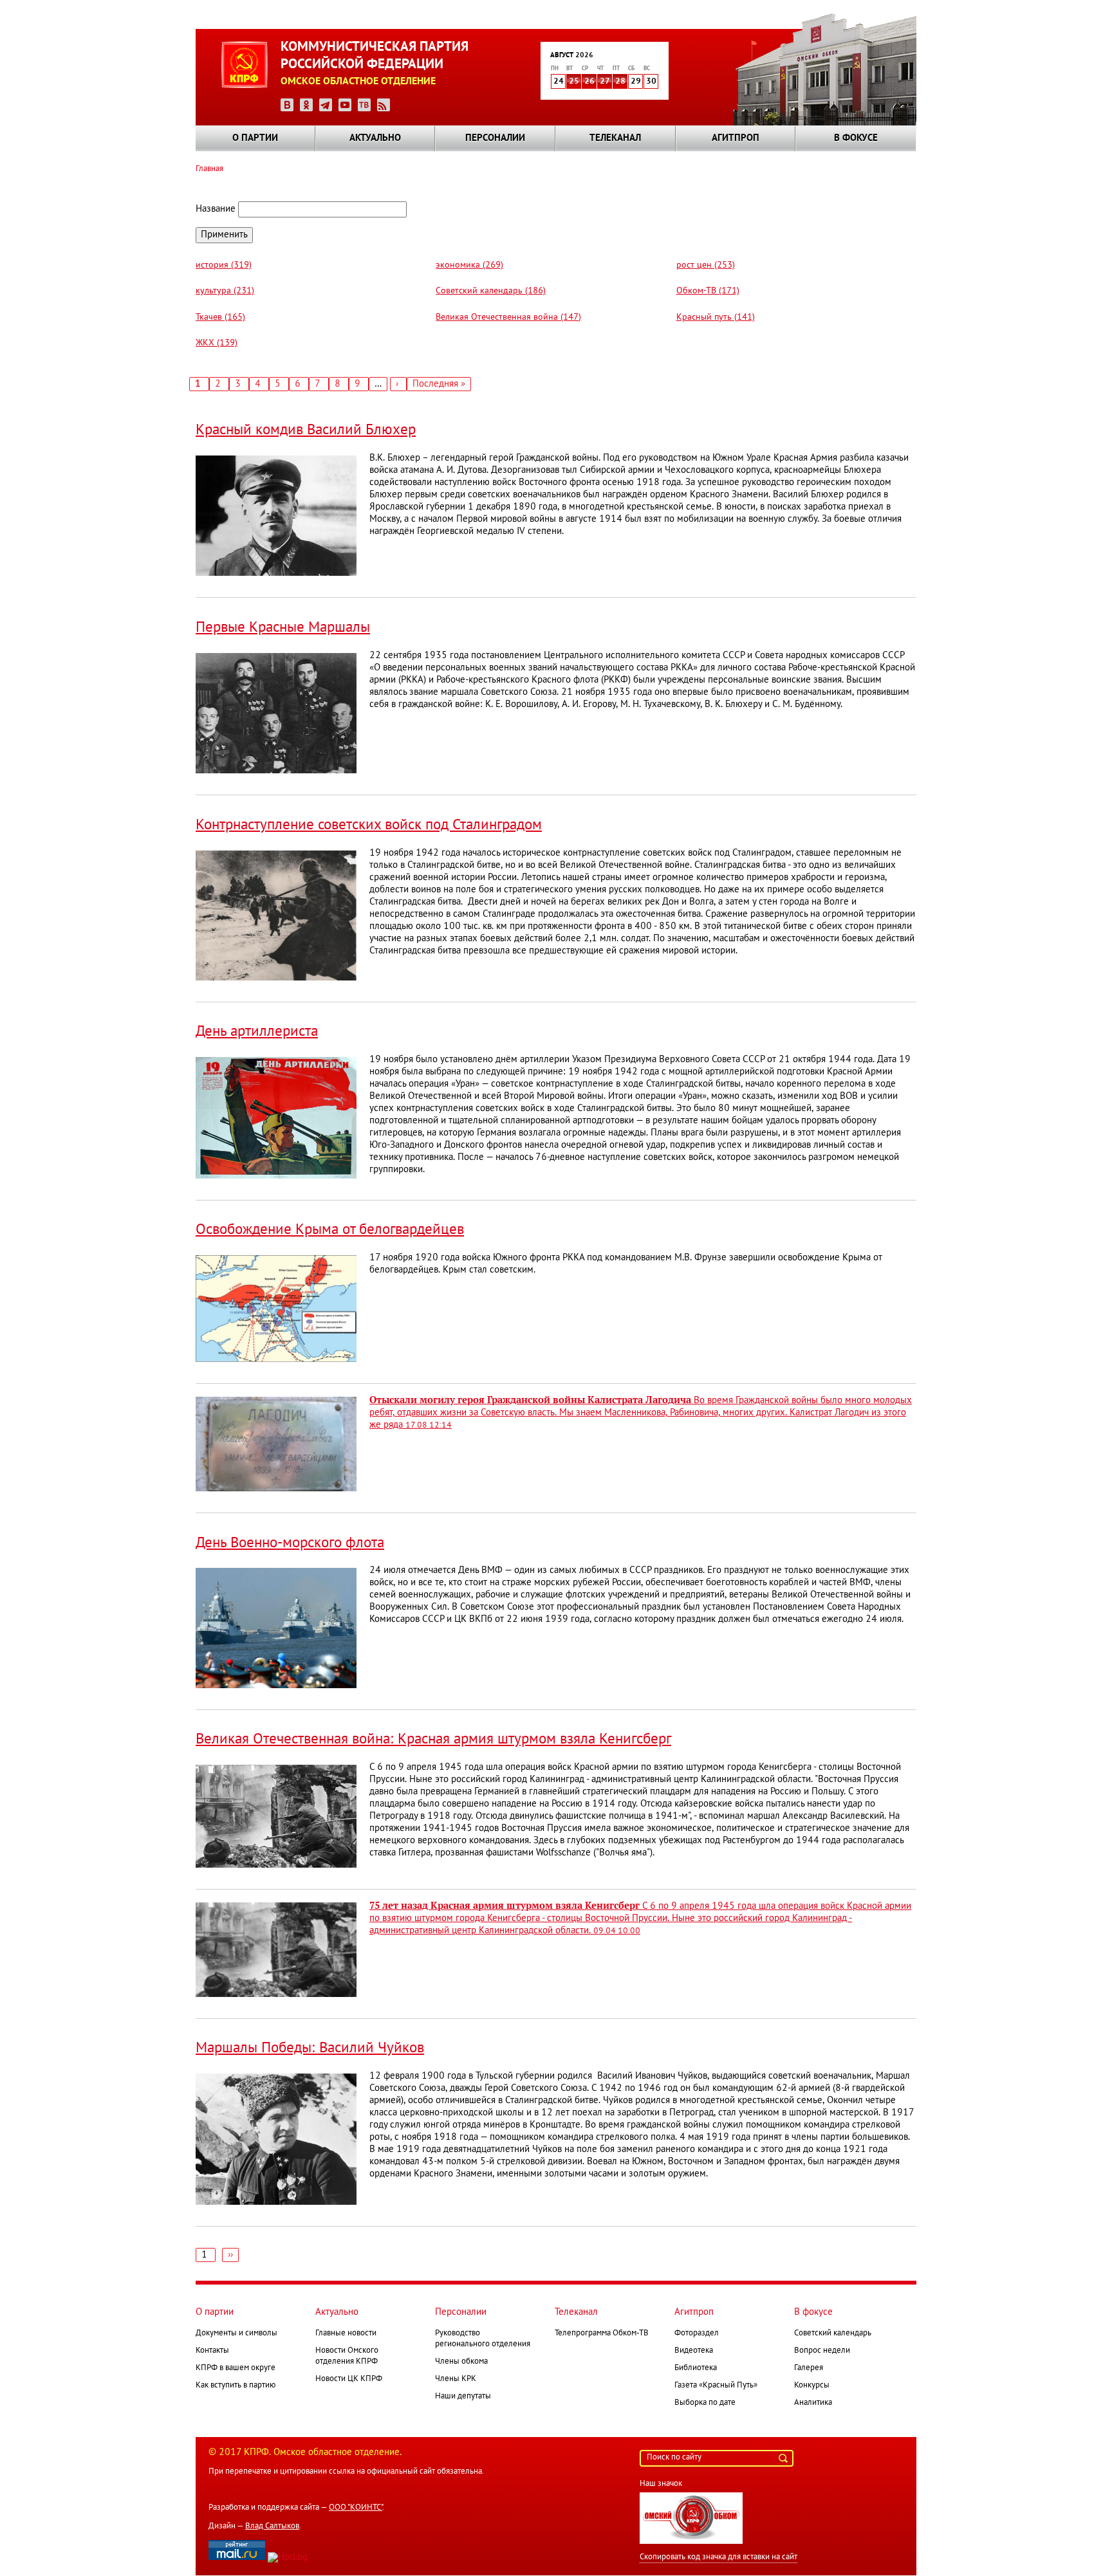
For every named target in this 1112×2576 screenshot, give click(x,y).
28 (620, 82)
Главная (209, 169)
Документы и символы (236, 2333)
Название (216, 209)
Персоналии (495, 138)
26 (589, 82)
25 (574, 82)
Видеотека (694, 2351)
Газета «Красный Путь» (716, 2386)
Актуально (375, 138)
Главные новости (346, 2333)
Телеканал (615, 138)
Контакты (212, 2351)
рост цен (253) (706, 265)
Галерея (809, 2368)
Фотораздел (697, 2333)
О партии (255, 138)
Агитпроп (736, 138)
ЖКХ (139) (217, 343)
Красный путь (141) (716, 317)
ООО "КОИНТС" (356, 2508)
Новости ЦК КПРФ (349, 2379)
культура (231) (225, 291)
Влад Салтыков (272, 2526)
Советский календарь (833, 2333)
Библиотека (696, 2368)
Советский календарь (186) (491, 291)
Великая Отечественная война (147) (508, 317)
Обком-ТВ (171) (708, 291)
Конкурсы (812, 2386)
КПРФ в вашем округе (236, 2368)
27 (605, 82)
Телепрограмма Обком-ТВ (602, 2333)
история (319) (224, 265)
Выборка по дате (705, 2403)
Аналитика (813, 2403)
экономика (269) (469, 265)
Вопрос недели (822, 2351)
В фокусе (856, 138)
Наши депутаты (463, 2397)
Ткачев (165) (220, 317)
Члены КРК (456, 2379)
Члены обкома (461, 2362)
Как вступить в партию (236, 2386)
